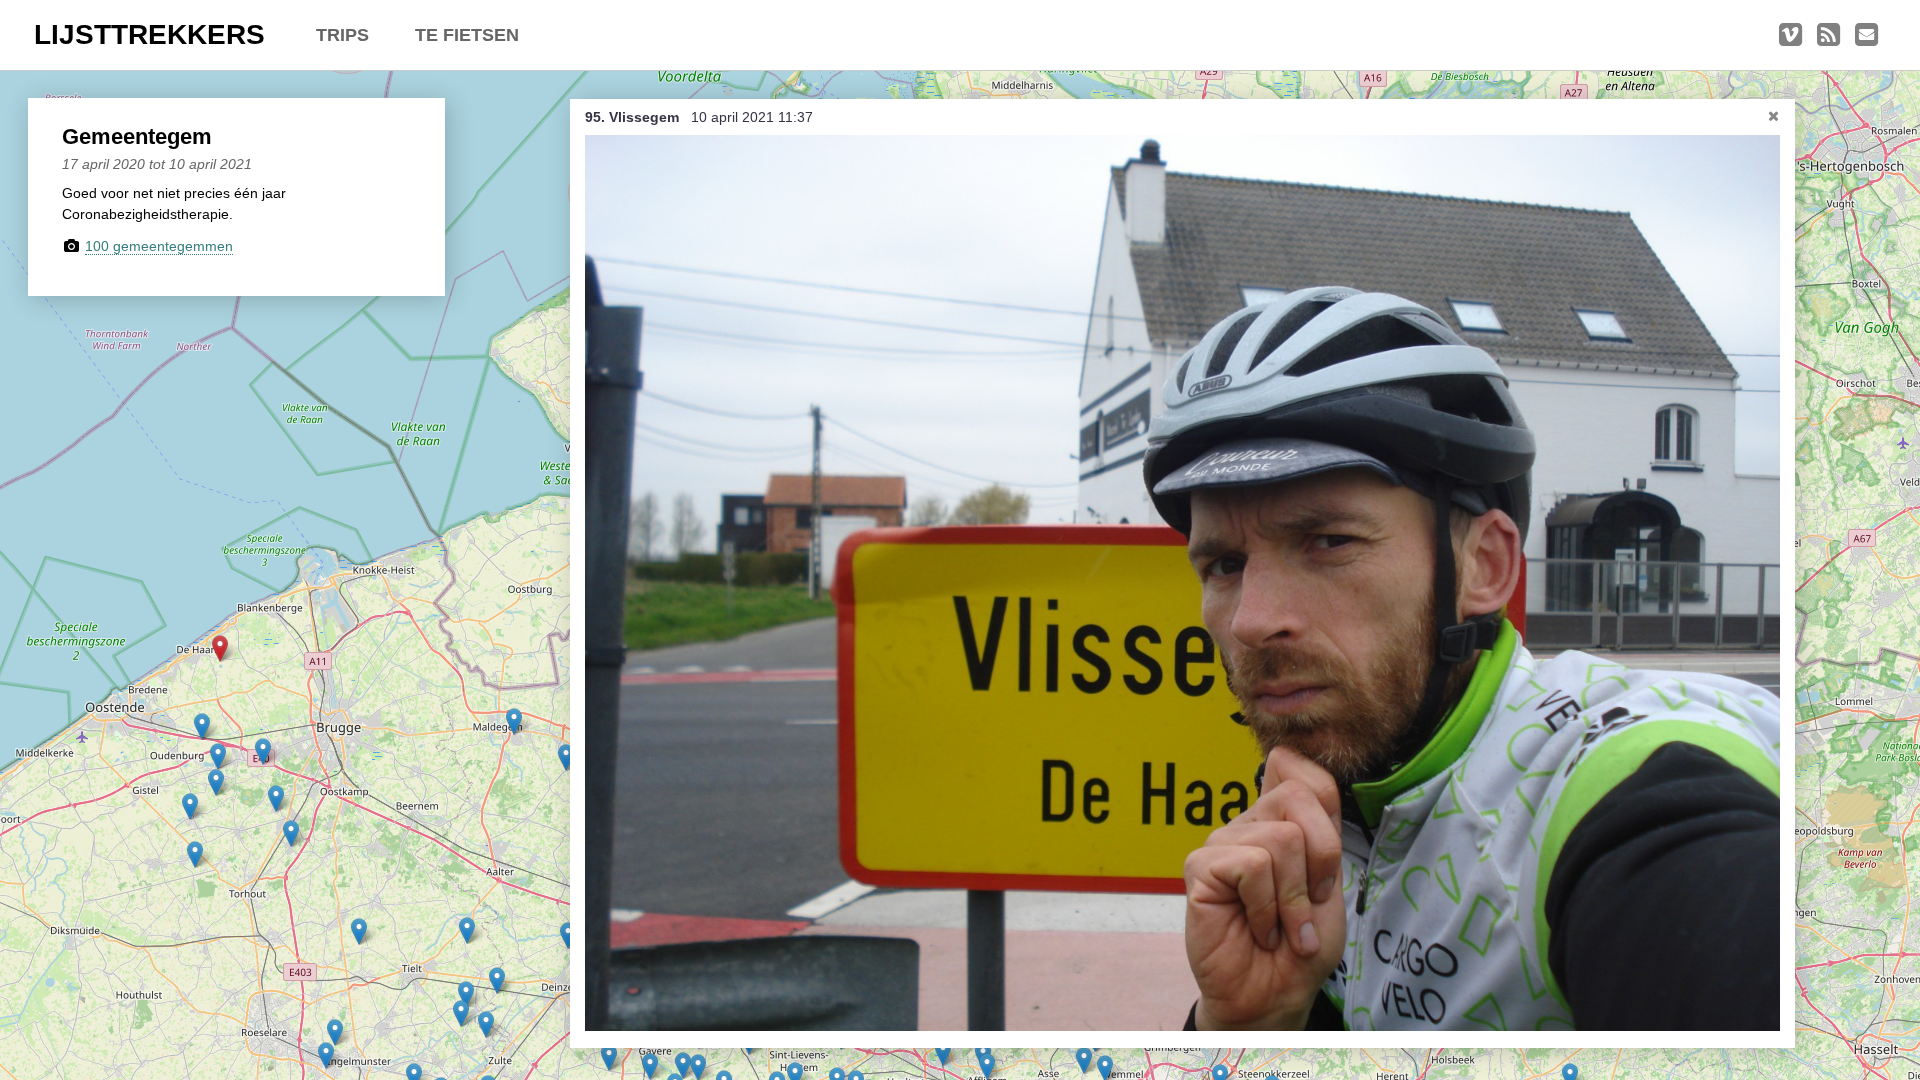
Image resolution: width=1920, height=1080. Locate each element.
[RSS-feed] (1828, 35)
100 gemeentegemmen (159, 246)
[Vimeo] (1790, 35)
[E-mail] (1866, 35)
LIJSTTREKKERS (149, 34)
